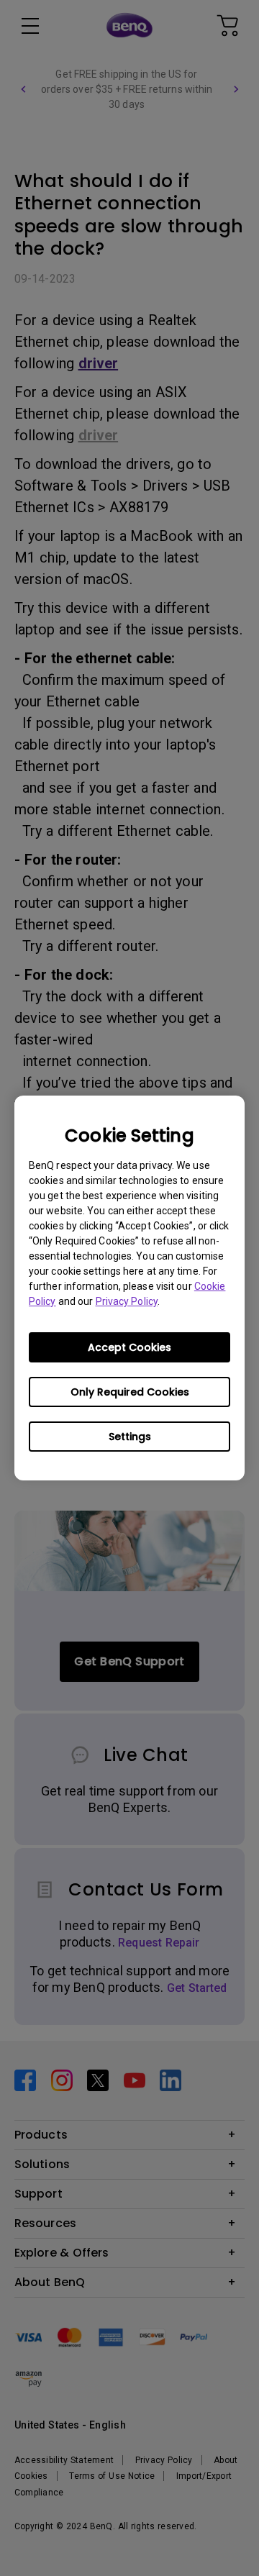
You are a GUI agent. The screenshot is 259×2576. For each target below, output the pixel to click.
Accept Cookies (129, 1347)
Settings (130, 1437)
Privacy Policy (127, 1301)
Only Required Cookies (130, 1392)
